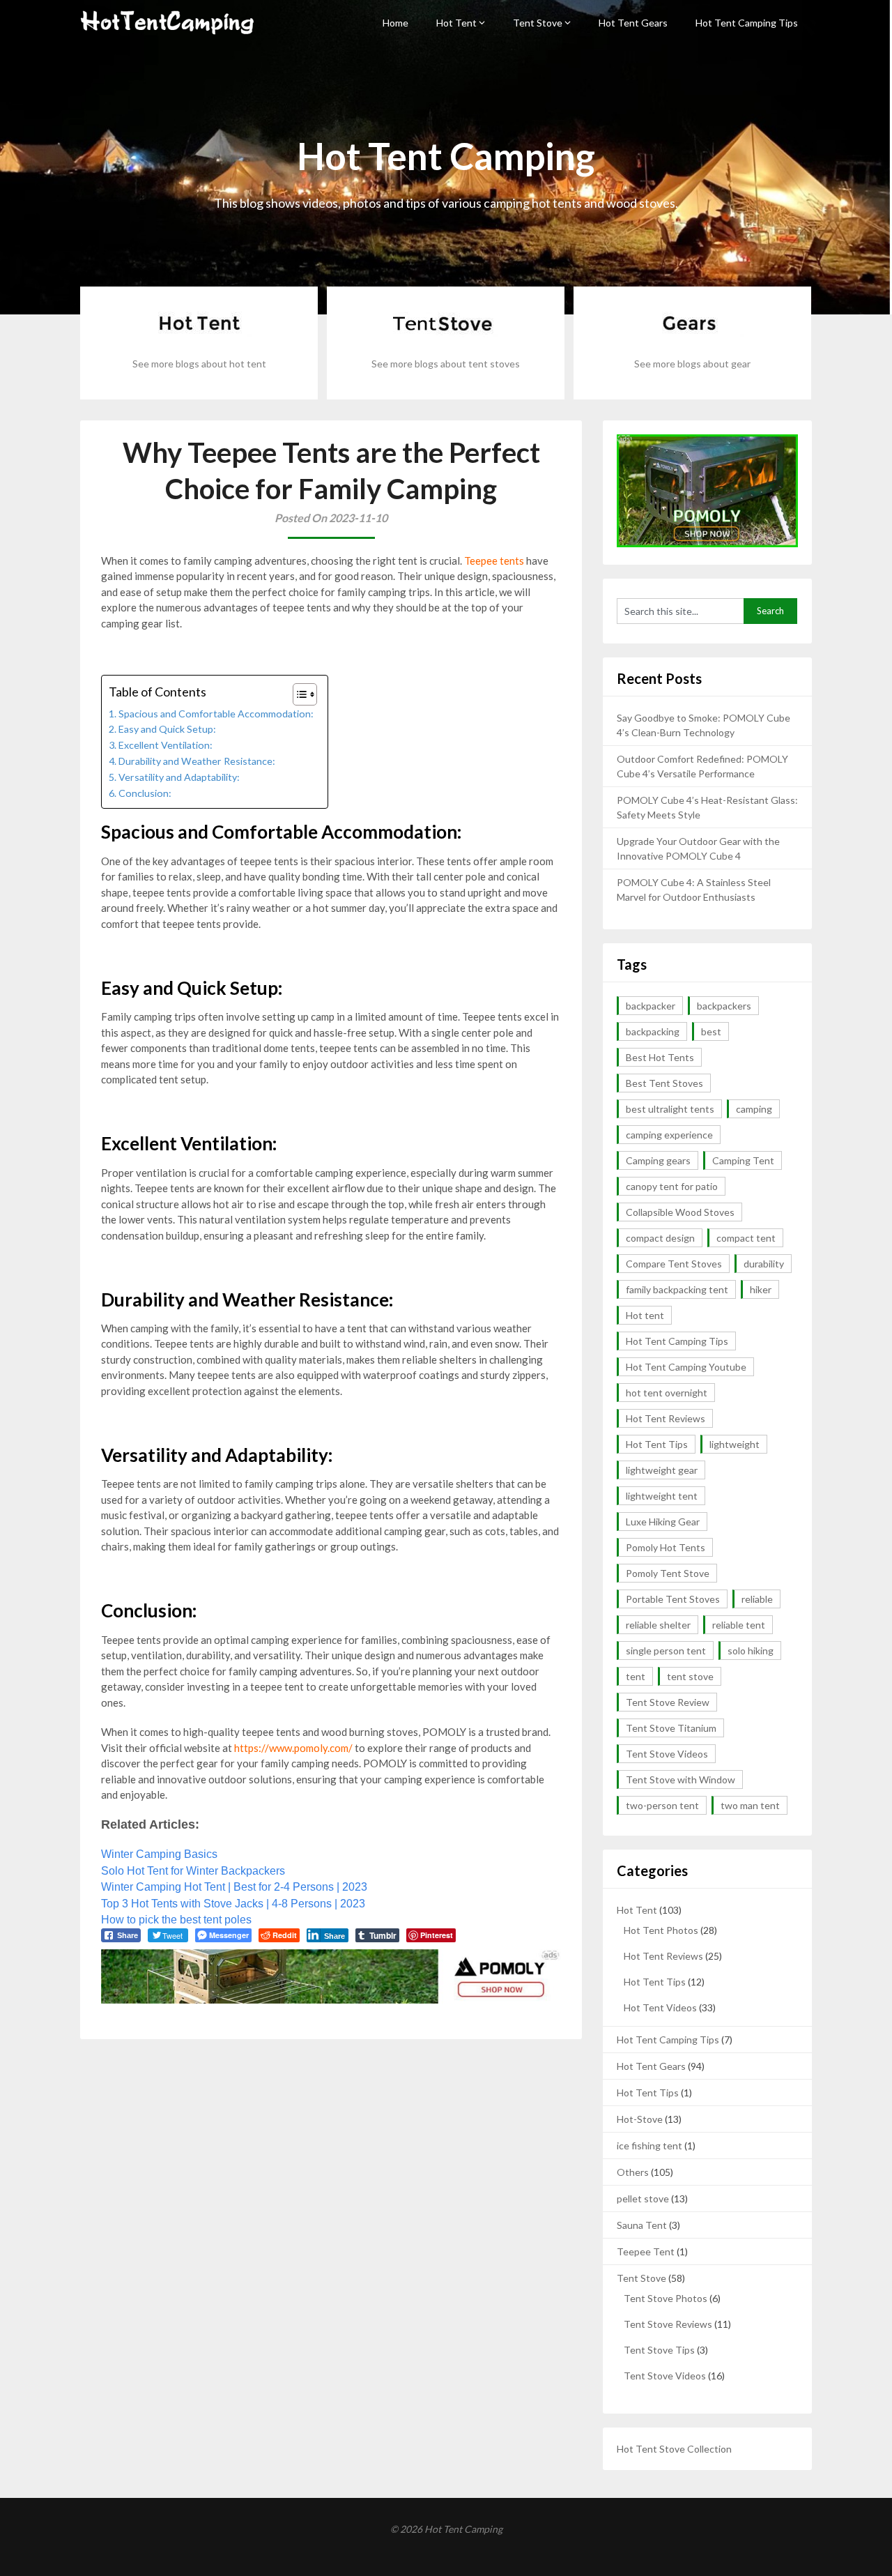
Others (633, 2172)
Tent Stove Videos (667, 1754)
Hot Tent (456, 23)
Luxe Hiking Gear (663, 1522)
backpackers (724, 1006)
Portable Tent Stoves (673, 1599)
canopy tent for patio (672, 1186)
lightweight (735, 1444)
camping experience (669, 1135)
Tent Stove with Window (680, 1779)
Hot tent (645, 1315)
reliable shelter (658, 1625)
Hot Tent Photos (661, 1930)
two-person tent (662, 1805)
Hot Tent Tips (657, 1444)
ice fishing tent (649, 2146)
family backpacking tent (677, 1289)
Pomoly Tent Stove (668, 1573)
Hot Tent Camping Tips (747, 23)
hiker (761, 1289)
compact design (660, 1238)
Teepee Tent (646, 2251)
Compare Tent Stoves (674, 1264)
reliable (757, 1599)
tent (636, 1676)
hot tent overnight (667, 1393)
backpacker (651, 1006)
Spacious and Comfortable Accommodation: (216, 714)
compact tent (746, 1238)
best (711, 1031)
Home (395, 23)
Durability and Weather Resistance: (197, 761)
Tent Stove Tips (659, 2350)
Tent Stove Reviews (668, 2324)
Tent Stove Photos (666, 2298)
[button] (298, 694)
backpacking (653, 1031)
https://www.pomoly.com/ (293, 1748)
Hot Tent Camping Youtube (686, 1367)
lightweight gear (662, 1470)
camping (754, 1109)
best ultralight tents (670, 1109)
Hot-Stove (640, 2119)
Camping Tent (743, 1160)
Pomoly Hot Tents (666, 1547)
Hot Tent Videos (660, 2007)
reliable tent (739, 1625)
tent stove (690, 1676)
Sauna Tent (642, 2225)
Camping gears (658, 1160)
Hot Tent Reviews (666, 1418)
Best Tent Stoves (664, 1083)
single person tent (666, 1651)
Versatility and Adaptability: (179, 777)
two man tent (750, 1805)
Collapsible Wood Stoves (680, 1212)
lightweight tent (662, 1496)
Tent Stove (538, 23)
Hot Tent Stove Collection (674, 2449)
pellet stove (643, 2198)
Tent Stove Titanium (671, 1728)
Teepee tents (494, 561)
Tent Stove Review (668, 1702)
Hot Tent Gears (633, 23)
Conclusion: (145, 793)
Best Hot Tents (660, 1057)
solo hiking (751, 1651)
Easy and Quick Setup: (167, 729)
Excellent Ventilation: (166, 745)
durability (764, 1264)
